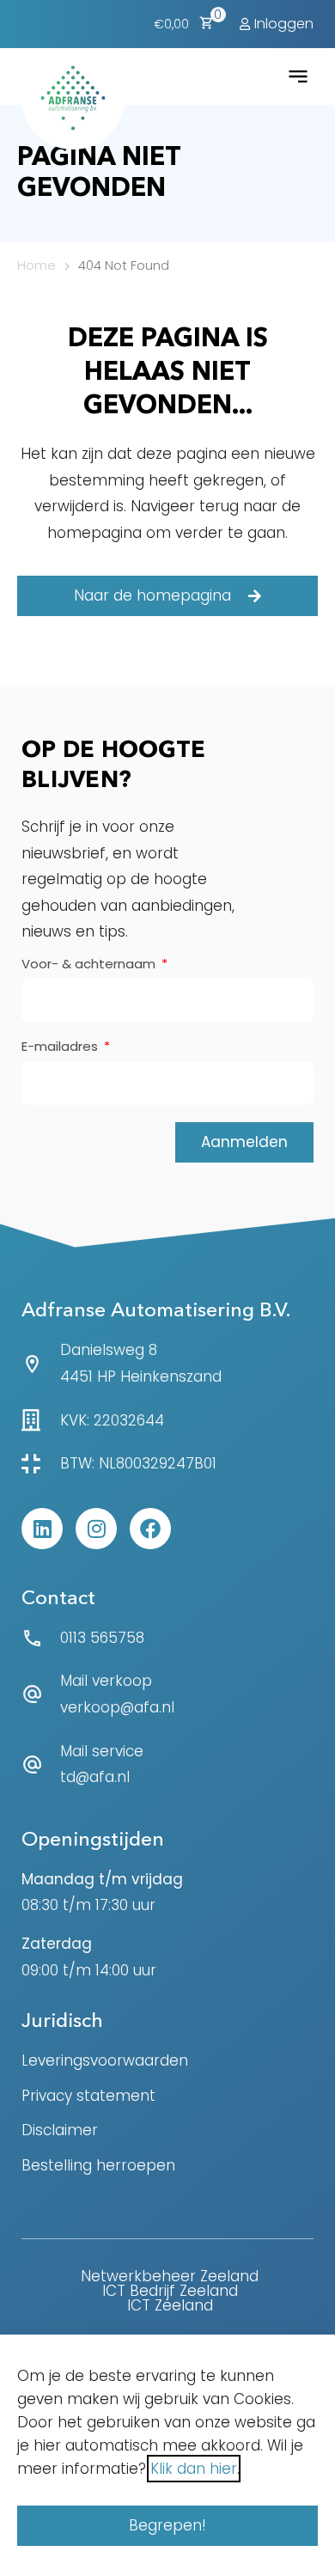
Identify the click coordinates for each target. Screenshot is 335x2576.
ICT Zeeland (170, 2305)
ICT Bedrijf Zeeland (170, 2291)
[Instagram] (96, 1529)
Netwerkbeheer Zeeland (170, 2276)
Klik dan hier (194, 2469)
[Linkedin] (42, 1529)
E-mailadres (61, 1047)
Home (37, 265)
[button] (299, 76)
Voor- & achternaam (90, 965)
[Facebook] (150, 1529)
